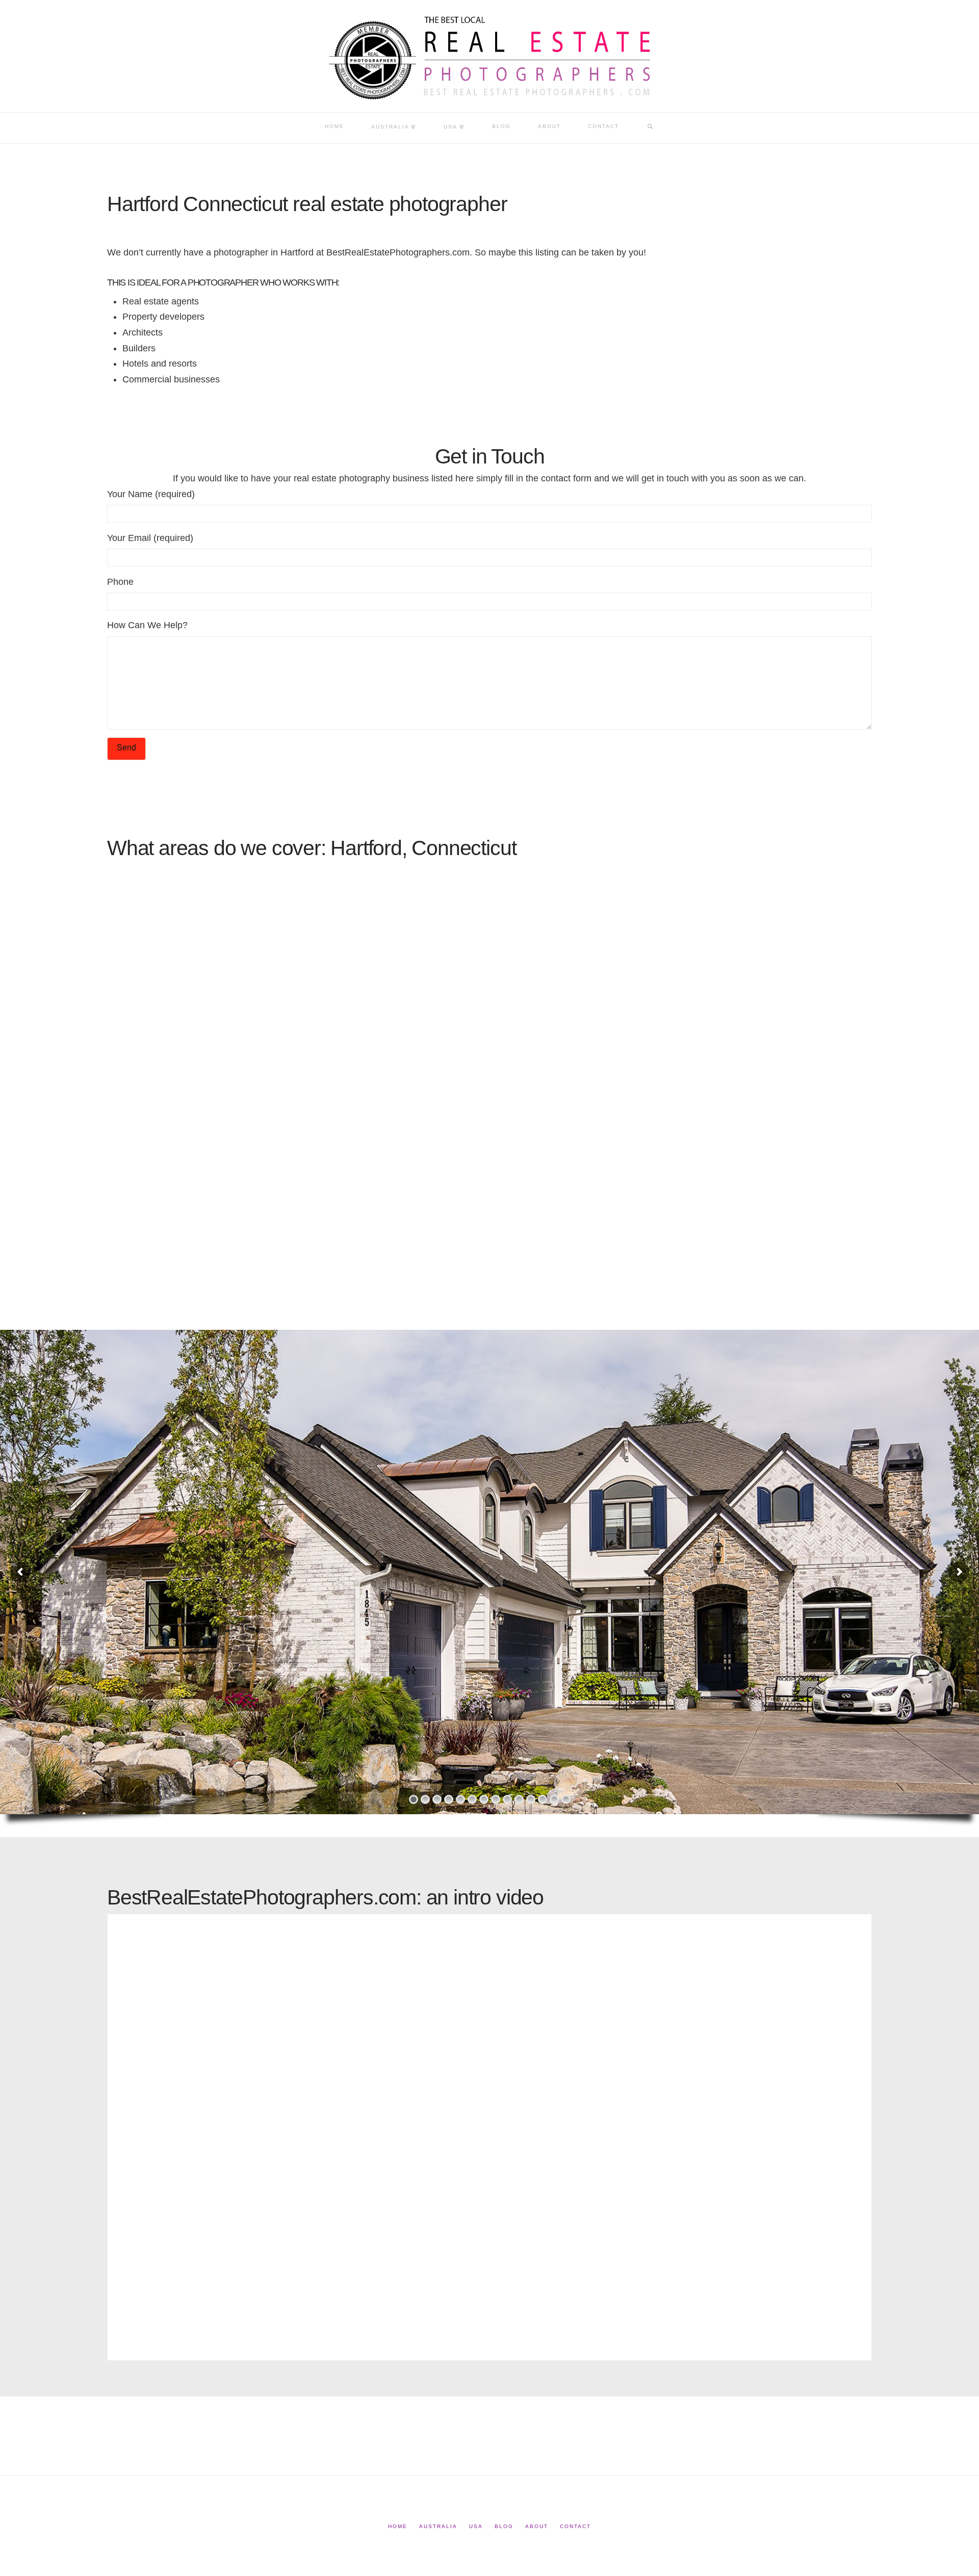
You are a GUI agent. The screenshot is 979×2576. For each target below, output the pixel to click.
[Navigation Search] (650, 128)
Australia (438, 2526)
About (537, 2526)
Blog (504, 2526)
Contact (575, 2526)
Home (398, 2526)
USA (476, 2526)
